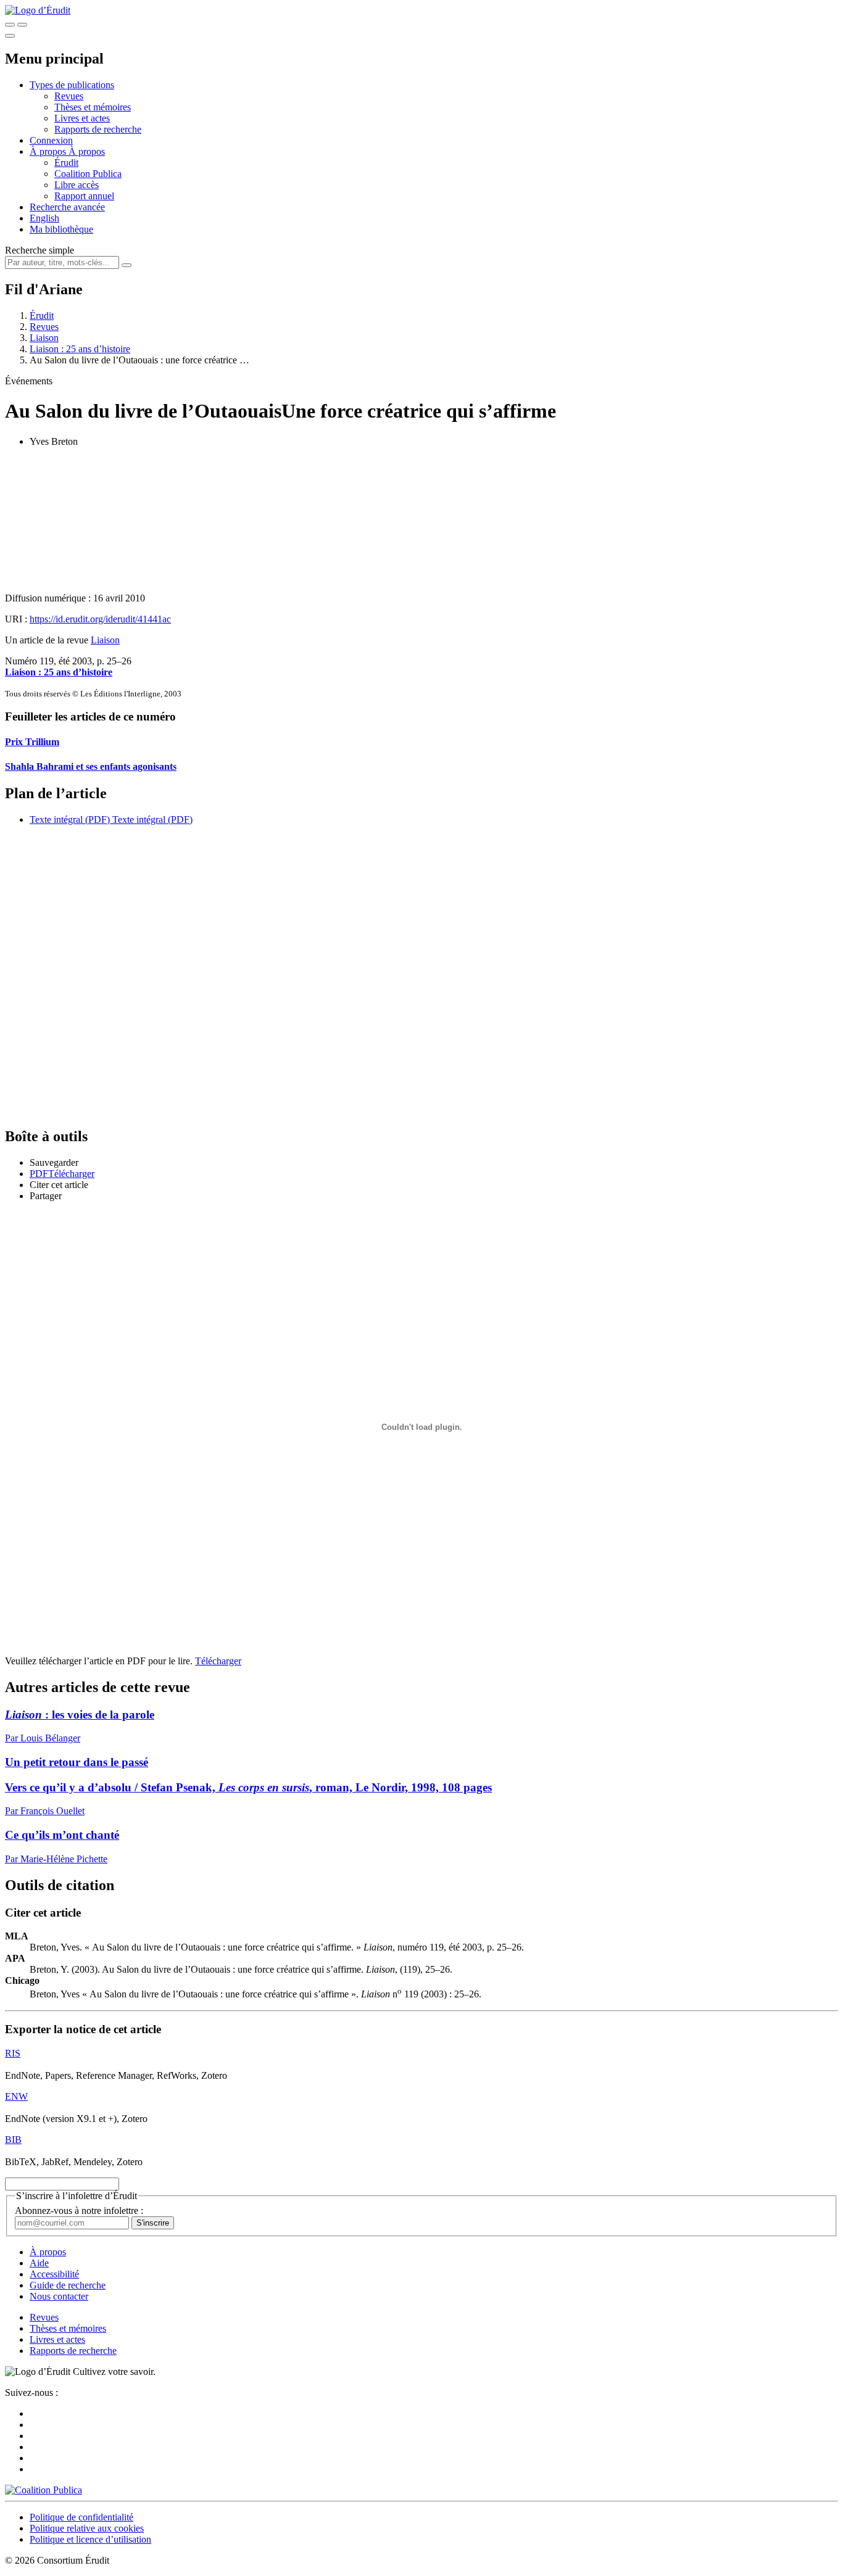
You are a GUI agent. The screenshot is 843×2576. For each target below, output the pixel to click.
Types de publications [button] (72, 85)
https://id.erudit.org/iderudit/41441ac (100, 619)
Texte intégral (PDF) (70, 819)
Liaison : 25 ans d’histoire (80, 349)
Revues (69, 96)
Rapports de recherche (98, 129)
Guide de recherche (68, 2285)
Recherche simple (39, 250)
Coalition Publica (88, 174)
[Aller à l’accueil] (38, 10)
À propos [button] (49, 151)
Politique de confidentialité (81, 2517)
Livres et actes (82, 118)
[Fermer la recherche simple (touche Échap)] (22, 25)
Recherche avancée (67, 207)
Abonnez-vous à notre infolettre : (79, 2211)
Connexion (51, 140)
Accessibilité (54, 2274)
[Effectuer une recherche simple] (10, 25)
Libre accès (77, 185)
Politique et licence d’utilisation (90, 2539)
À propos (87, 151)
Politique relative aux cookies (87, 2528)
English (44, 218)
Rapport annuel (84, 196)
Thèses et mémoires (93, 107)
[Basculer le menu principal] (10, 36)
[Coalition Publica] (44, 2490)
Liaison (44, 338)
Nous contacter (59, 2296)
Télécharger (218, 1661)
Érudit (66, 163)
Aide (39, 2263)
